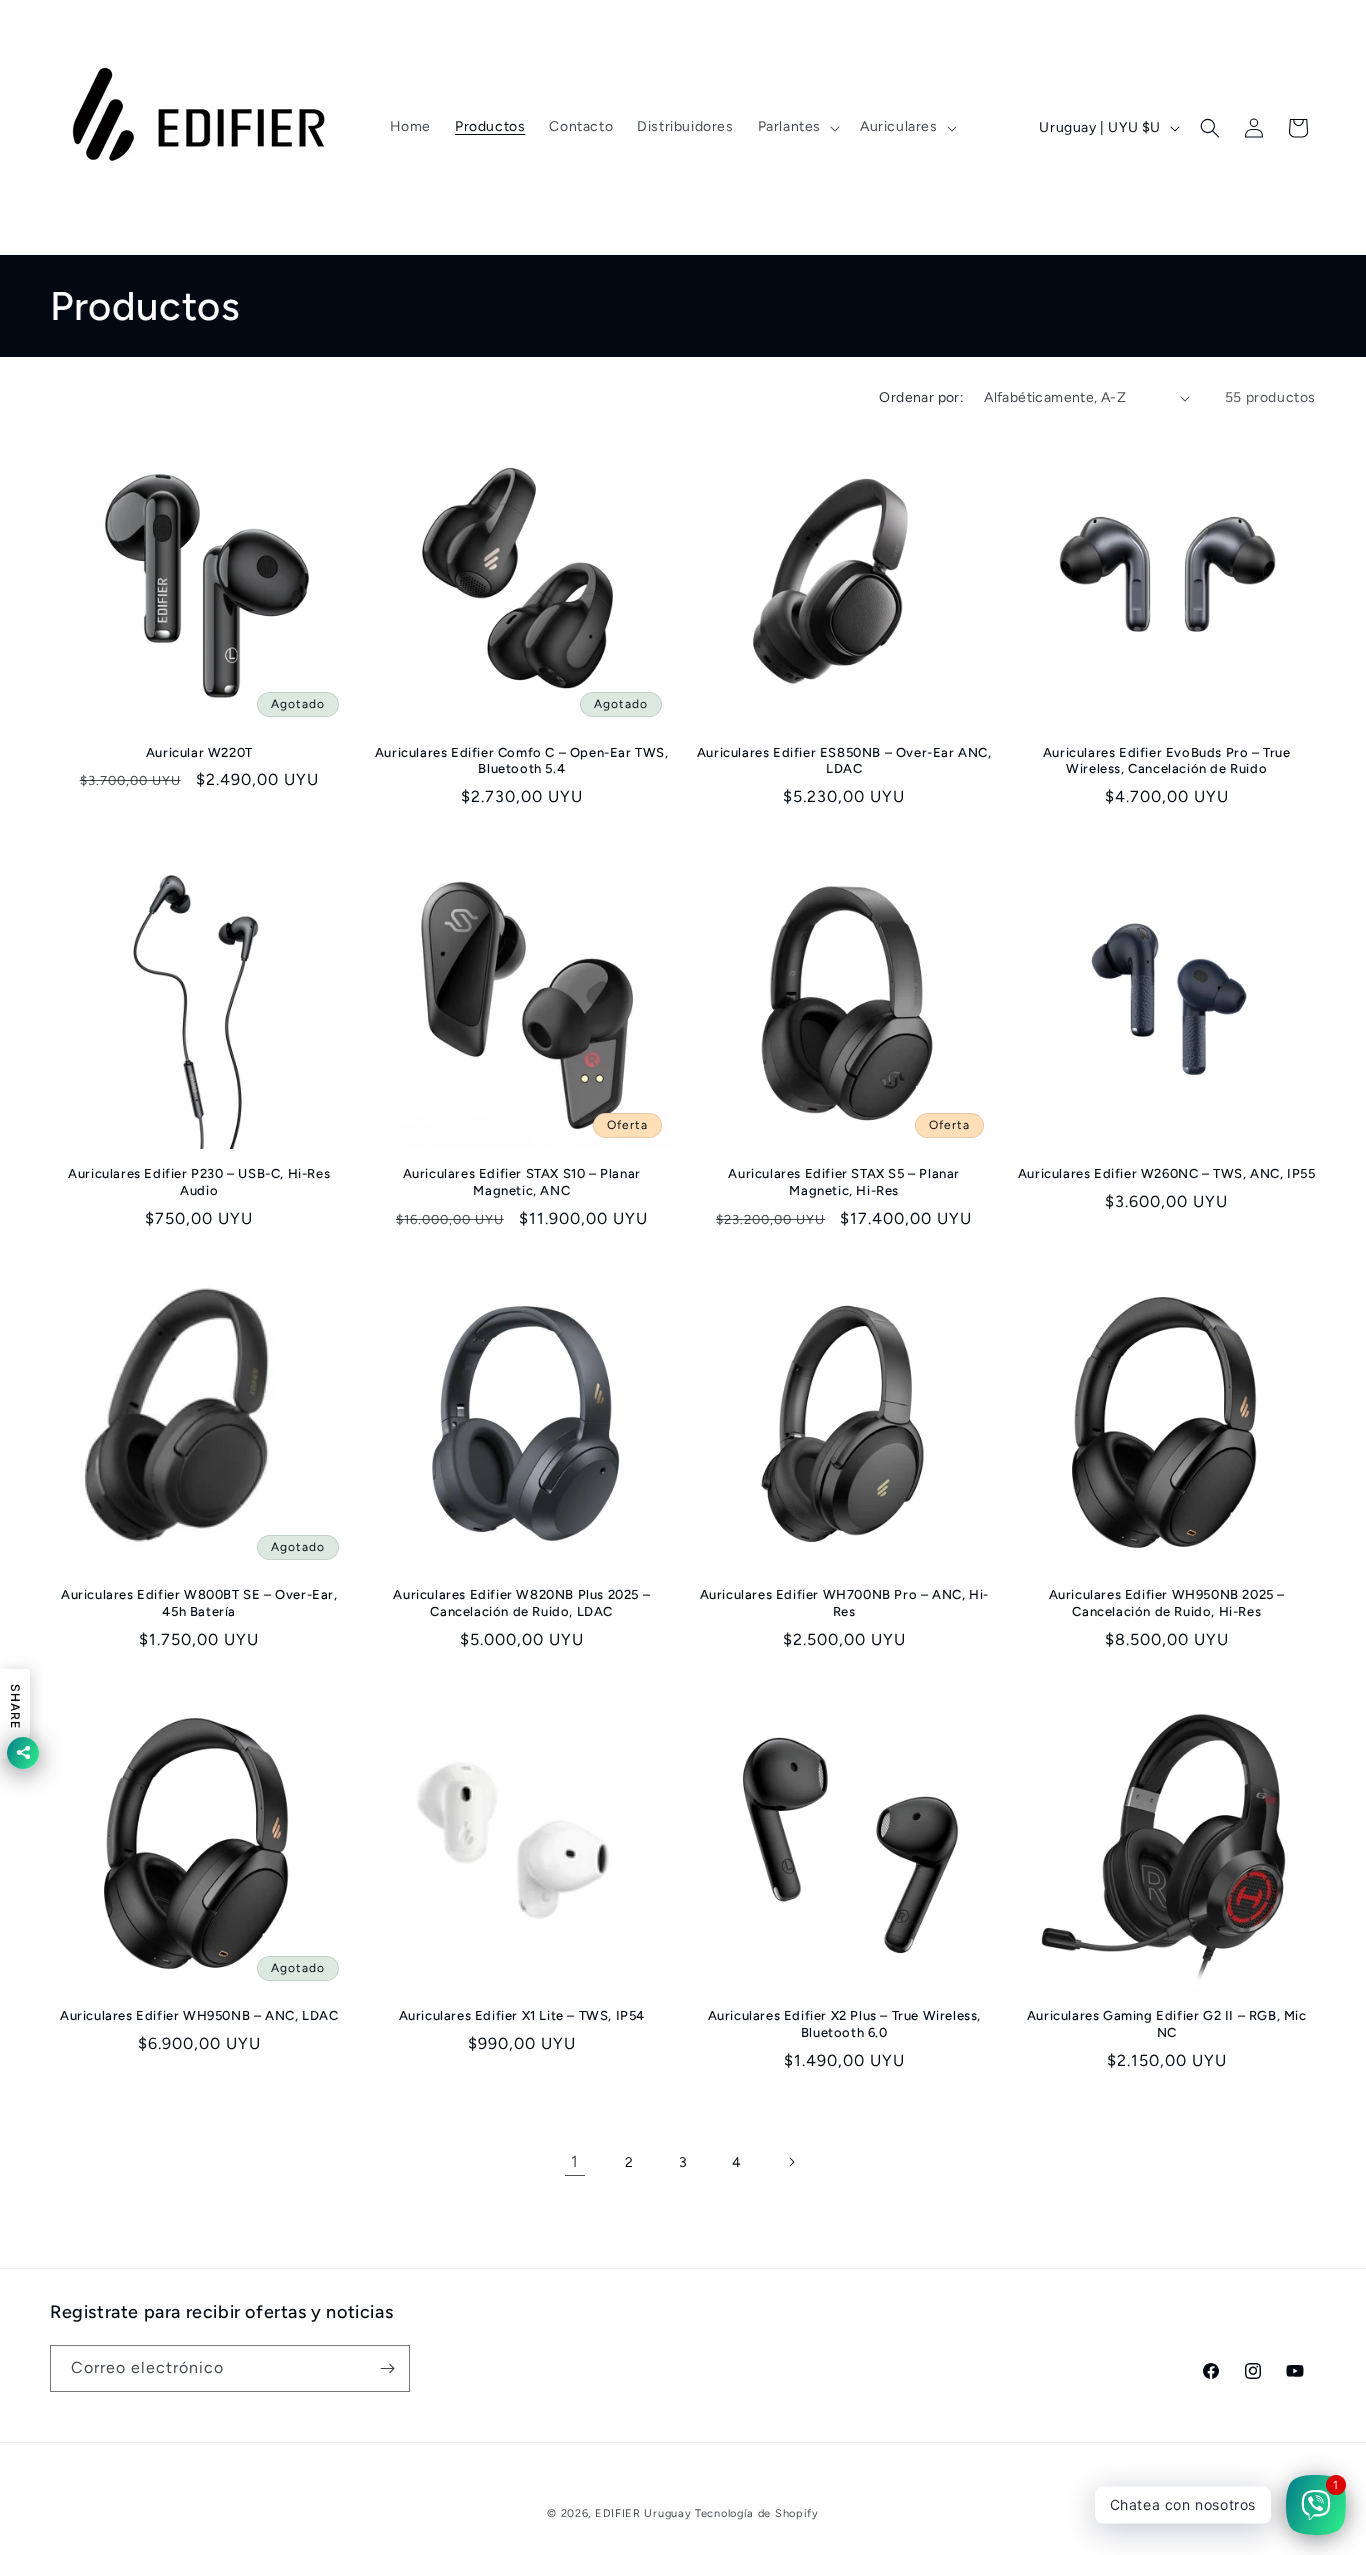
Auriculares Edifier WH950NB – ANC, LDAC (199, 2015)
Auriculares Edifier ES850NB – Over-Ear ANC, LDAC (844, 761)
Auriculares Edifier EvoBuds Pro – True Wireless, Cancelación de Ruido (1167, 761)
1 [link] (575, 2161)
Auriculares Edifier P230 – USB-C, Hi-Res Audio (199, 1182)
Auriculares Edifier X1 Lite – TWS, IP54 (522, 2015)
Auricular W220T (199, 752)
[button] (797, 127)
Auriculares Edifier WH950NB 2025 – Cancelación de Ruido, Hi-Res (1167, 1603)
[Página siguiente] (791, 2162)
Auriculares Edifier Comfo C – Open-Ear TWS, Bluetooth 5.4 (522, 761)
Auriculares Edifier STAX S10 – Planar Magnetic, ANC (522, 1182)
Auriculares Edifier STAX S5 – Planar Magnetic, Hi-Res (844, 1182)
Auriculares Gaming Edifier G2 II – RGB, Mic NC (1167, 2024)
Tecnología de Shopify (757, 2513)
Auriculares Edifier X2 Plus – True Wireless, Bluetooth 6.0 (844, 2024)
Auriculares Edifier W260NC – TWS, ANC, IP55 (1167, 1173)
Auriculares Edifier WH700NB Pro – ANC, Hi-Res (844, 1603)
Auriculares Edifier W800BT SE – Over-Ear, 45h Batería (199, 1603)
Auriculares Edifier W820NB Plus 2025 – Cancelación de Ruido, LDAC (521, 1603)
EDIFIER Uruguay (643, 2513)
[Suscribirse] (387, 2368)
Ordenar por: (921, 397)
